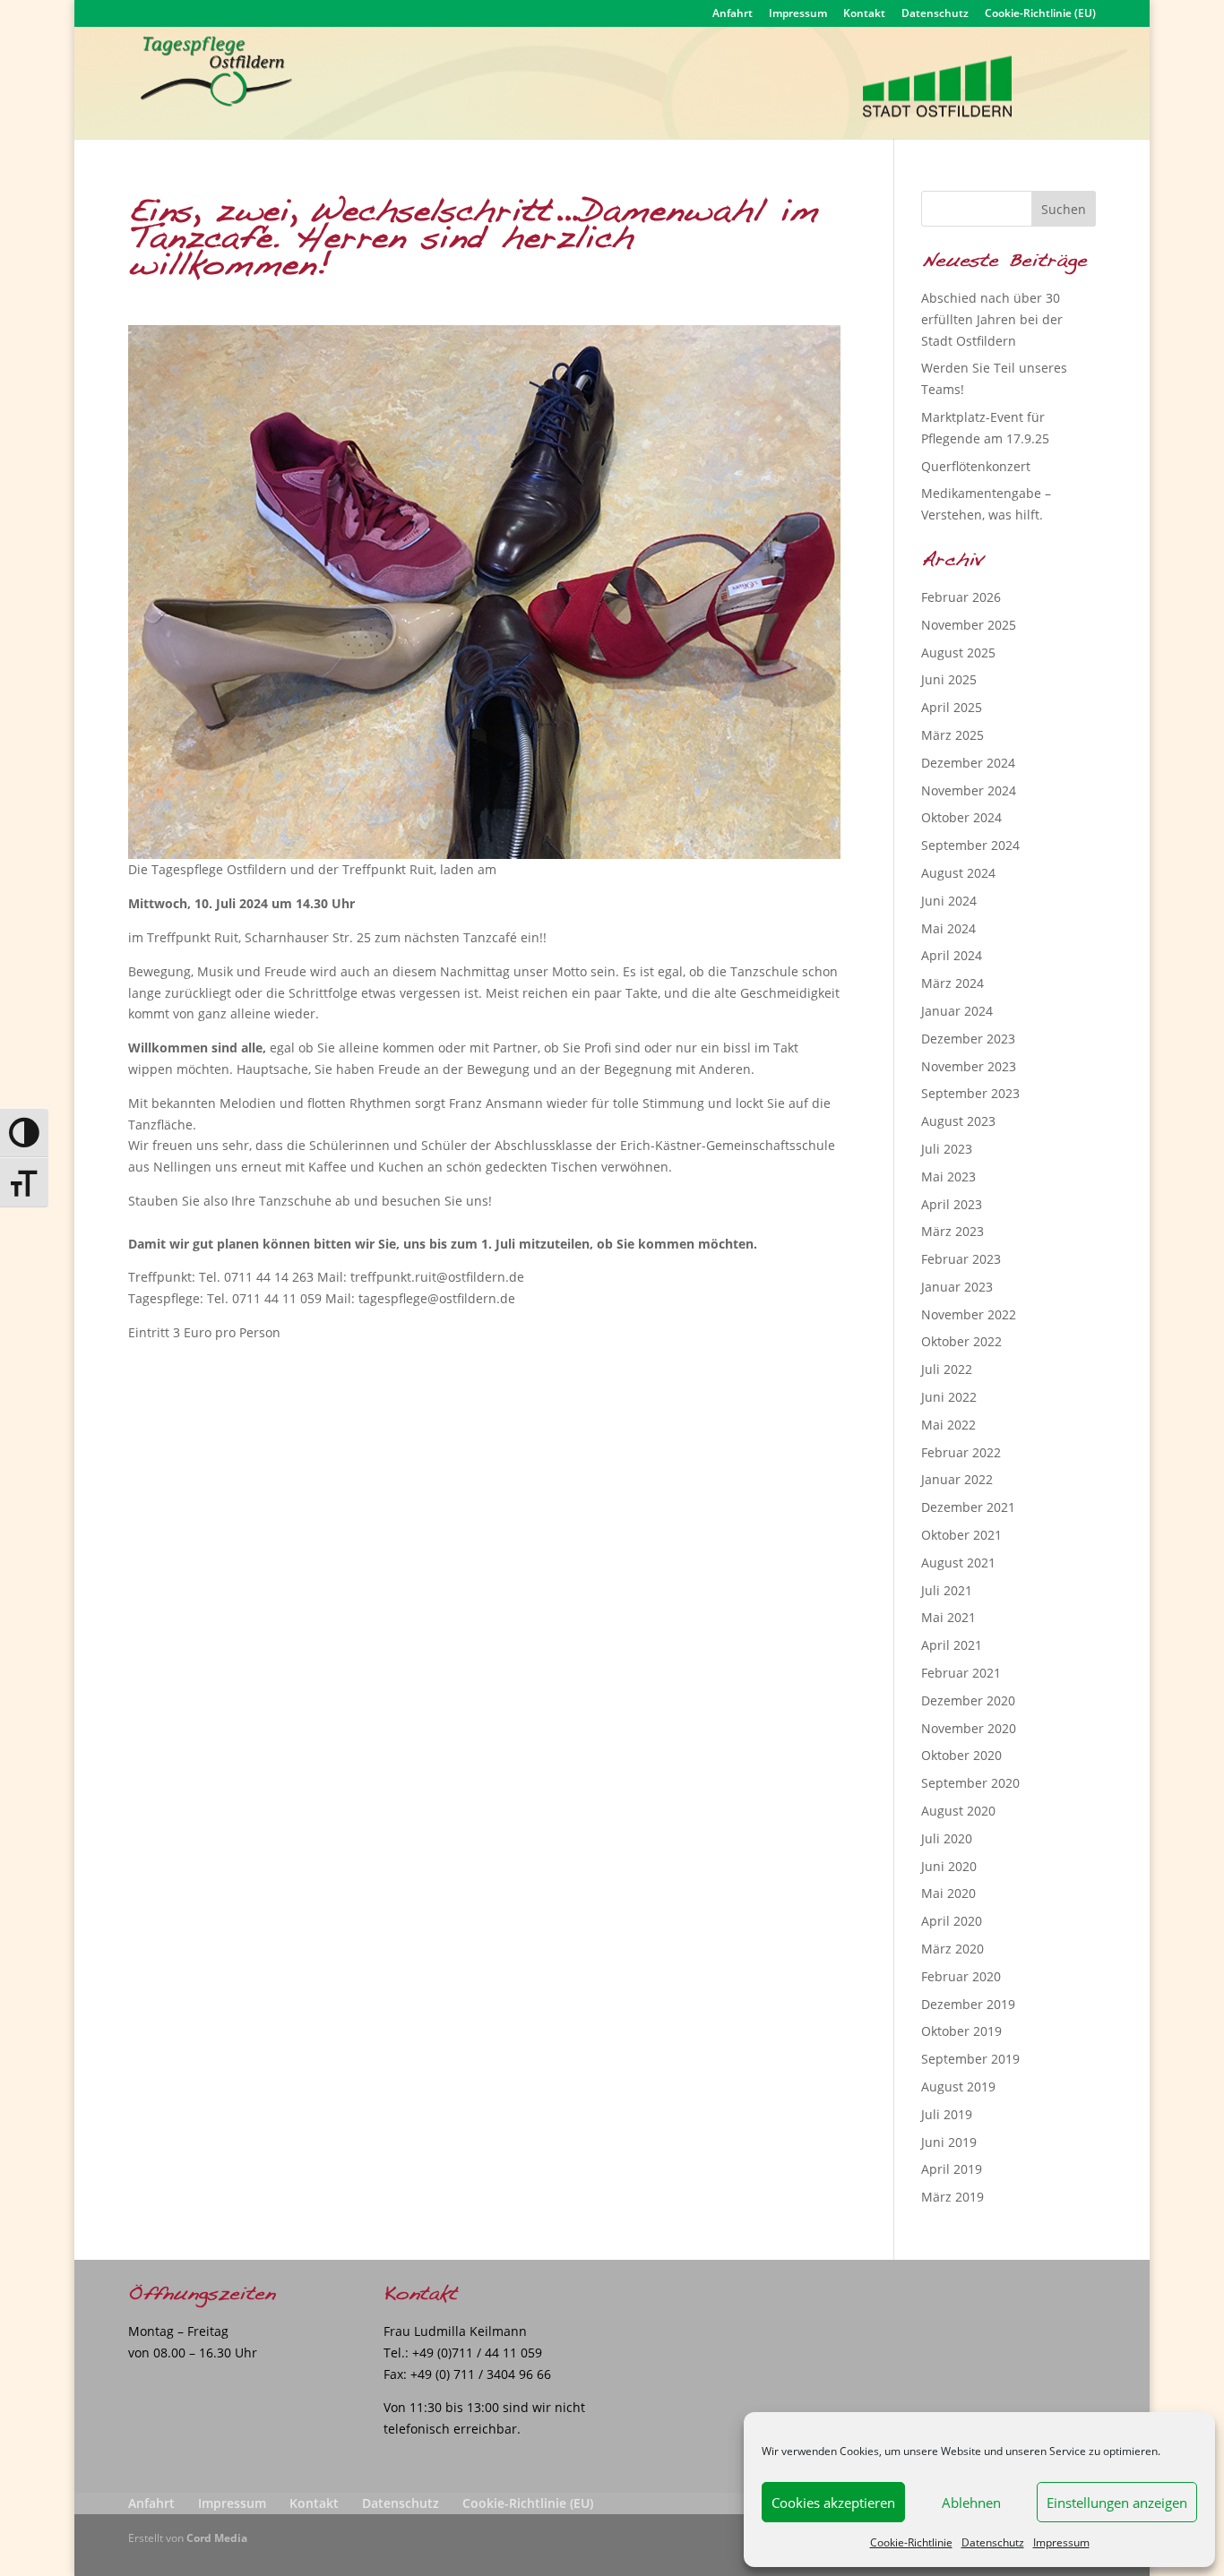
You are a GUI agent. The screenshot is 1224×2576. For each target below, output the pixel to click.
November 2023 (969, 1066)
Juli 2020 (947, 1838)
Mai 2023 (948, 1176)
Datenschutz (993, 2542)
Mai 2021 (948, 1617)
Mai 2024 (948, 928)
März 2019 (952, 2197)
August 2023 (958, 1121)
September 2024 (970, 845)
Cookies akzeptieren (833, 2503)
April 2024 (952, 955)
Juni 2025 (949, 679)
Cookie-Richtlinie (911, 2542)
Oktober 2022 (961, 1341)
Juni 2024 (949, 901)
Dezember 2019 (968, 2004)
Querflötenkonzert (976, 466)
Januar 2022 (957, 1479)
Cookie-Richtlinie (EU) (1040, 14)
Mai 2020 (948, 1893)
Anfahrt (733, 14)
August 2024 (958, 873)
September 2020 (970, 1783)
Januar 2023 (957, 1287)
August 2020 (958, 1811)
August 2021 (958, 1563)
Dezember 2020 (968, 1700)
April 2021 (952, 1645)
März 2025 (952, 735)
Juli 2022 (947, 1369)
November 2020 (969, 1728)
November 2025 (969, 625)
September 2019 (970, 2059)
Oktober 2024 (961, 817)
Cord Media (217, 2538)
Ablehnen (971, 2503)
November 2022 (969, 1314)
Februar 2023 (961, 1259)
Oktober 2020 (961, 1755)
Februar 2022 (961, 1452)
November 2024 (969, 790)
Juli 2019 (947, 2114)
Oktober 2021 (961, 1535)
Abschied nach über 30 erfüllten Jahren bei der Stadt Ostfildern (992, 319)
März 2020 (952, 1949)
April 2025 (952, 707)
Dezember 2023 (968, 1039)
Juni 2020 (949, 1866)
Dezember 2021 (968, 1507)
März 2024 (952, 983)
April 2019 (952, 2169)
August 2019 (958, 2087)
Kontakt (864, 14)
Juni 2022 (949, 1397)
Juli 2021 (947, 1590)
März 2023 (952, 1231)
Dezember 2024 (968, 763)
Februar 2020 (961, 1976)
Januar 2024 (957, 1011)
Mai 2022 (948, 1425)
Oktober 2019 (961, 2031)
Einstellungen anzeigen (1117, 2503)
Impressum (1061, 2542)
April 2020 (952, 1921)
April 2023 (952, 1204)
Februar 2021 (961, 1673)
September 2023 (970, 1093)
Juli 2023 (947, 1149)
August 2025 (958, 653)
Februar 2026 (961, 597)
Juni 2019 (949, 2142)
